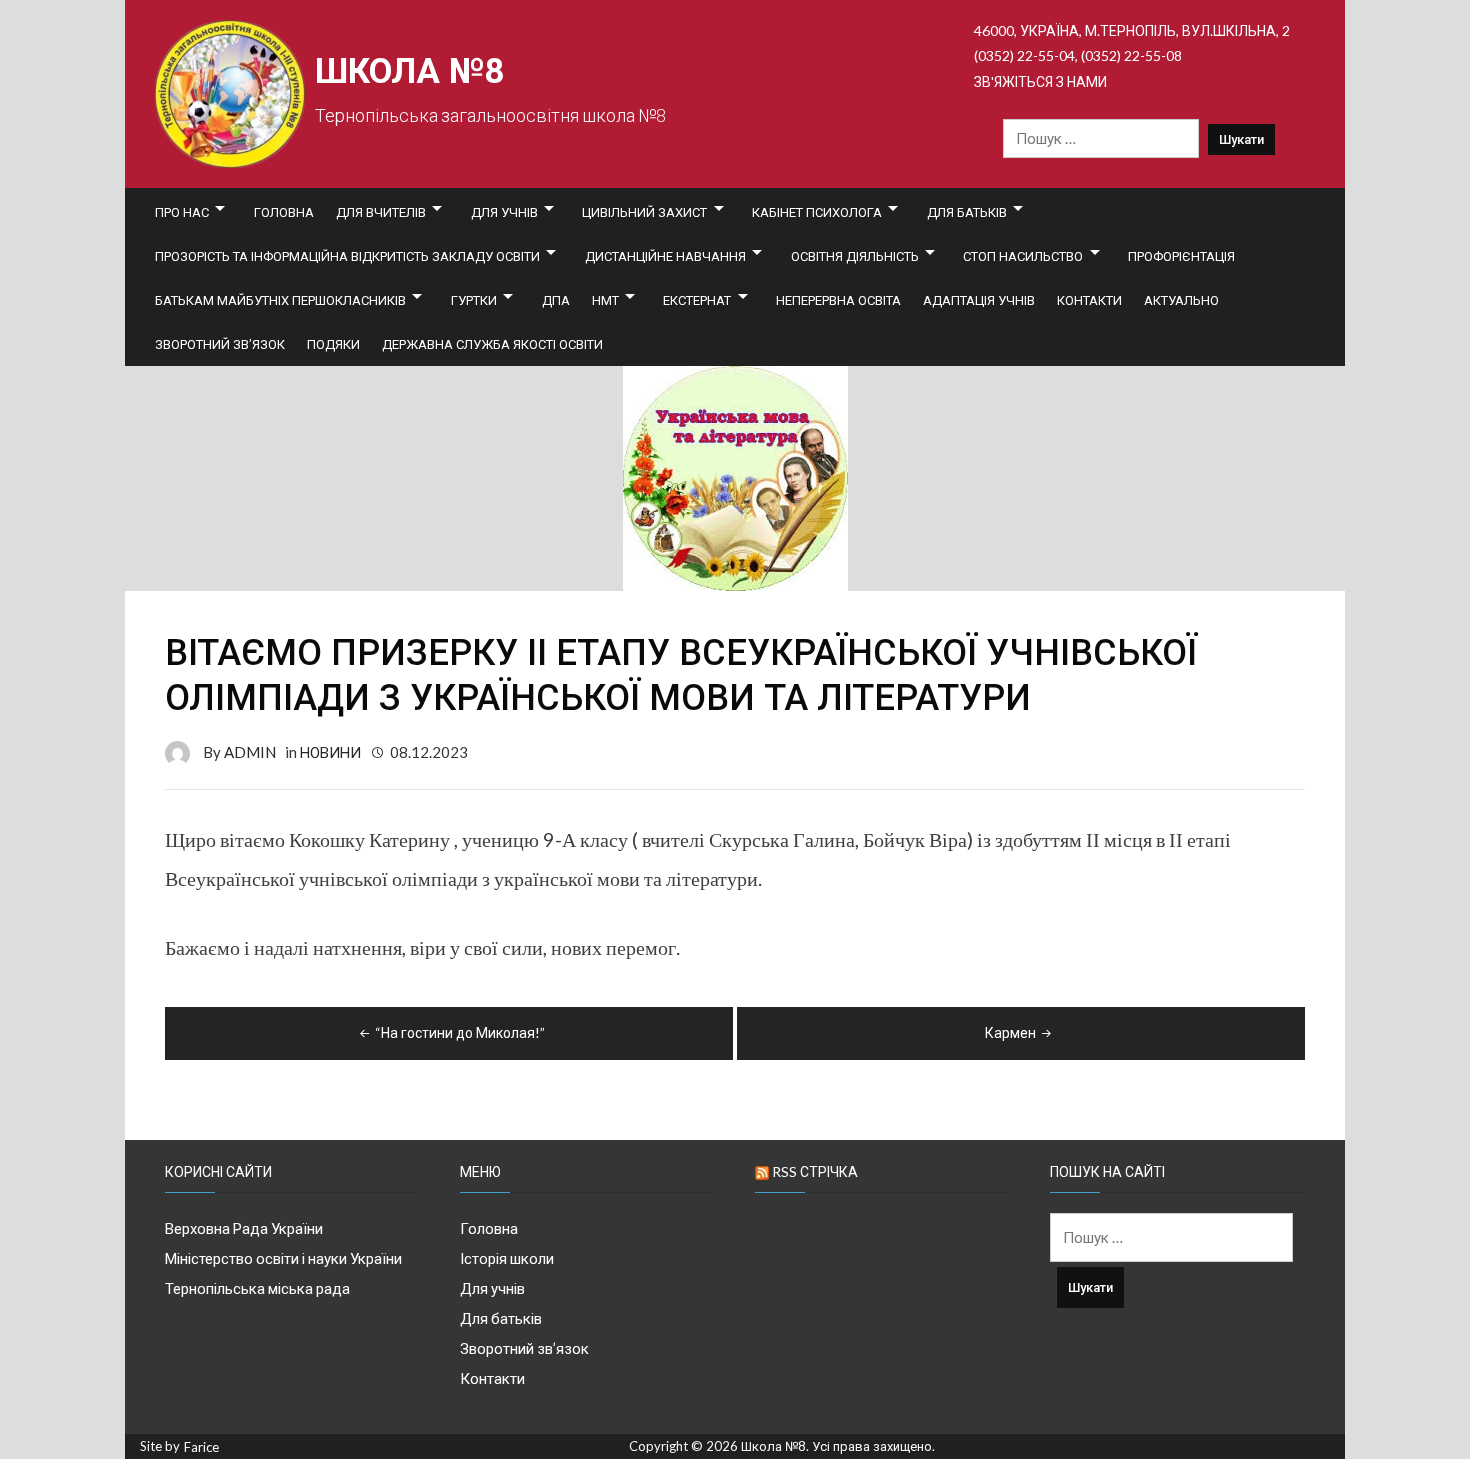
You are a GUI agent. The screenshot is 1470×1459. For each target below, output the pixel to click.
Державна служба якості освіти (492, 344)
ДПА (556, 300)
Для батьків (967, 212)
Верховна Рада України (244, 1228)
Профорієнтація (1181, 256)
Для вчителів (381, 212)
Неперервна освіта (838, 300)
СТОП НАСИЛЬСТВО (1023, 256)
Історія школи (507, 1258)
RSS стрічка (815, 1171)
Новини (330, 752)
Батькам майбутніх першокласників (280, 300)
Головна (284, 212)
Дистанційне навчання (665, 256)
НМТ (605, 300)
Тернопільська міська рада (257, 1288)
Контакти (1089, 300)
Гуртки (474, 300)
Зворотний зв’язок (220, 344)
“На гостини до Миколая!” (460, 1032)
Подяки (333, 344)
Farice (201, 1447)
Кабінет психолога (817, 212)
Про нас (182, 212)
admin (250, 752)
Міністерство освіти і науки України (283, 1258)
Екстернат (697, 300)
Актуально (1181, 300)
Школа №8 (409, 71)
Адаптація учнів (979, 300)
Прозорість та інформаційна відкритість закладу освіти (347, 256)
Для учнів (504, 212)
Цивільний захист (644, 212)
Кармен (1010, 1032)
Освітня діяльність (855, 256)
